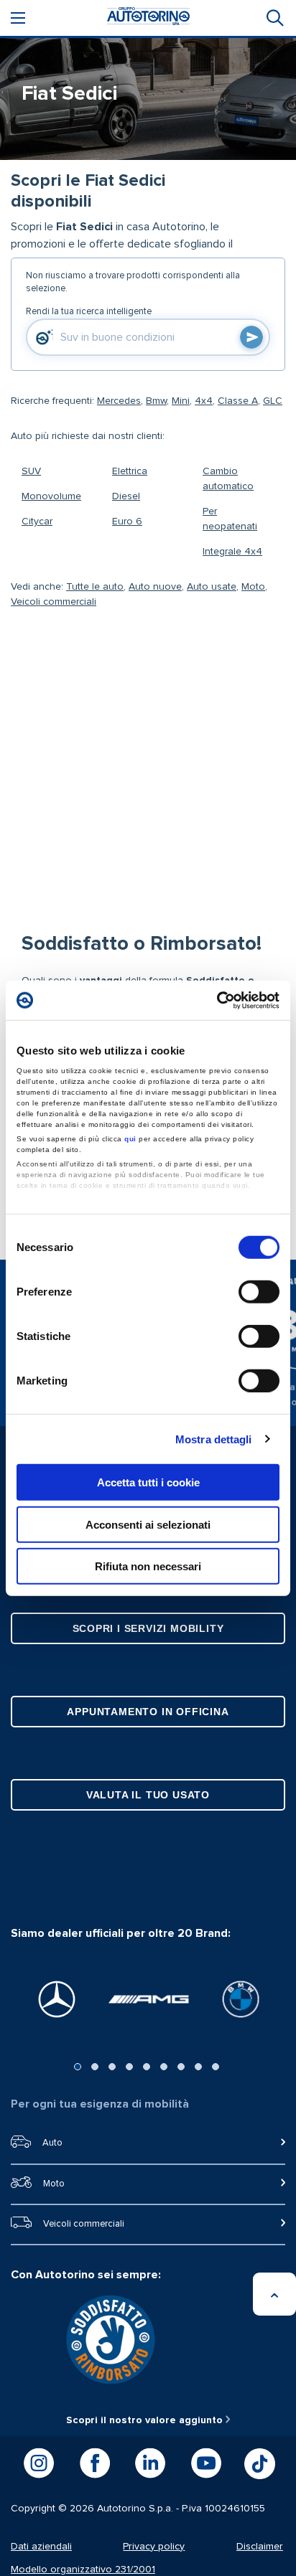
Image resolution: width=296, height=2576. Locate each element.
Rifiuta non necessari (148, 1566)
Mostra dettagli (214, 1439)
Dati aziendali (41, 2547)
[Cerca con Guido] (251, 337)
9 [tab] (216, 2067)
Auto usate (212, 587)
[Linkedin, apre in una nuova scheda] (150, 2463)
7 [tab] (181, 2067)
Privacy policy (154, 2547)
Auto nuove (155, 587)
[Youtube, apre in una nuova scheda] (206, 2463)
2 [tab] (95, 2067)
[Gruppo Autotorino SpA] (148, 18)
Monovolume (51, 496)
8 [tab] (198, 2067)
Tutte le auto (95, 587)
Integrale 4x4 (232, 552)
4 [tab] (129, 2067)
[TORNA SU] (274, 2294)
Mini (181, 401)
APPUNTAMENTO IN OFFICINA (148, 1712)
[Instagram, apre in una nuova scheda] (39, 2463)
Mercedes (119, 401)
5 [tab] (147, 2067)
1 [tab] (78, 2067)
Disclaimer (260, 2547)
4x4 (204, 401)
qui (130, 1138)
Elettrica (130, 471)
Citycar (37, 522)
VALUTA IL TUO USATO (148, 1795)
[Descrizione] (270, 219)
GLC (273, 401)
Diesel (126, 496)
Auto (52, 2143)
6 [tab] (164, 2067)
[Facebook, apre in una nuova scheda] (95, 2463)
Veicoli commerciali (54, 602)
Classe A (238, 401)
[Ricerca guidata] (274, 18)
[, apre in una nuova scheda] (57, 1999)
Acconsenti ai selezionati (148, 1524)
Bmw (156, 401)
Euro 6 (127, 522)
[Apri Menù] (18, 18)
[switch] (259, 1292)
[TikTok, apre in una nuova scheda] (260, 2464)
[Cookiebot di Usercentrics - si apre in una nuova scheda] (217, 1000)
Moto (253, 587)
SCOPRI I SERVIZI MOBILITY (148, 1628)
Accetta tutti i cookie (148, 1482)
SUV (31, 471)
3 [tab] (112, 2067)
